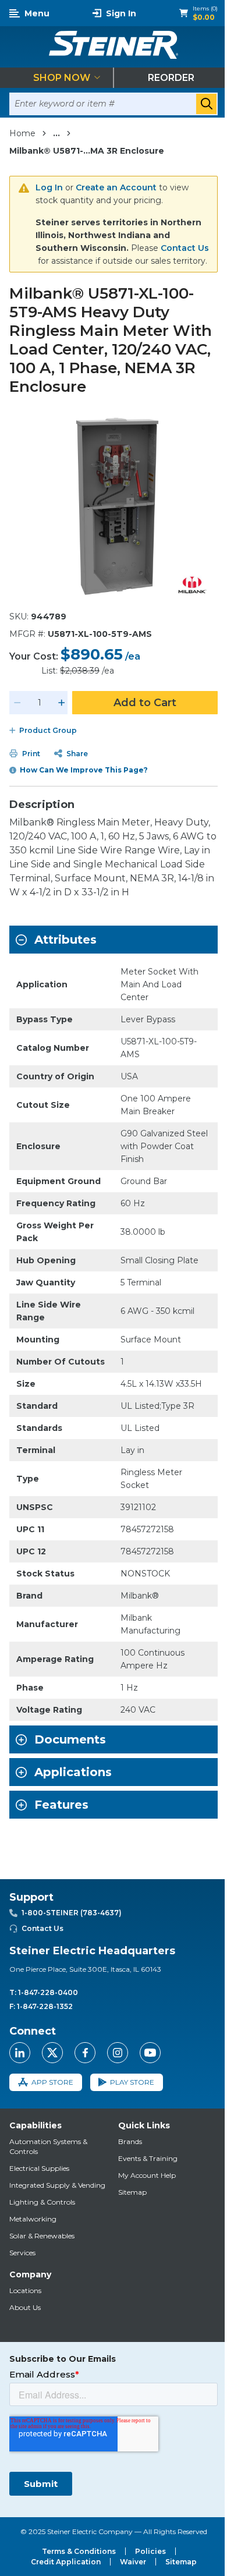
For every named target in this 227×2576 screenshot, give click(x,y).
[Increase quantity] (62, 703)
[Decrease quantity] (17, 703)
